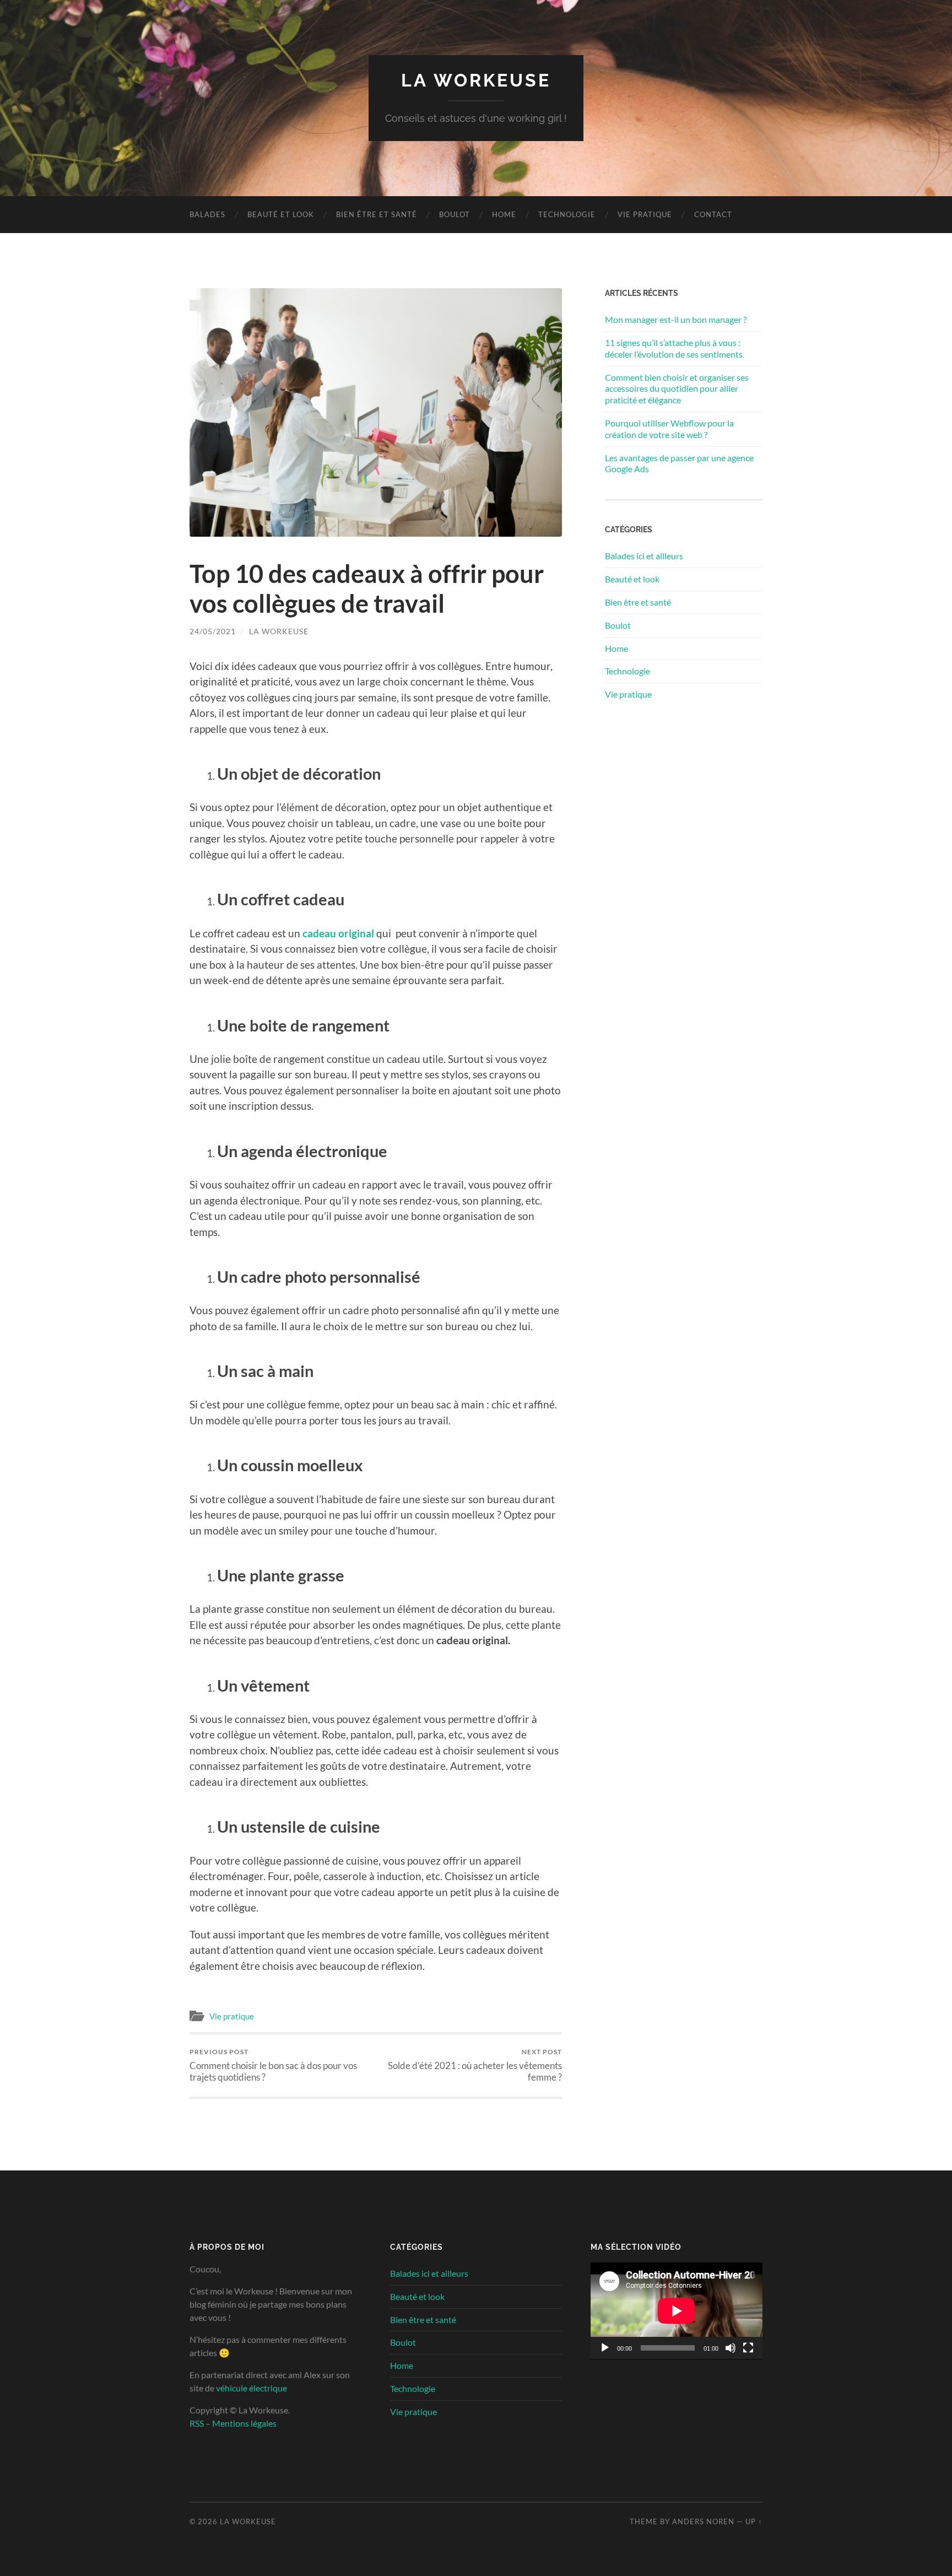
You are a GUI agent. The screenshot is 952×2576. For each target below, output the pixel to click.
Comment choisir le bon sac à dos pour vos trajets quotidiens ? (273, 2065)
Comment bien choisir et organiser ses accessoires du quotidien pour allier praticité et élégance (677, 389)
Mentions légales (244, 2423)
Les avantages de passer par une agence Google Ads (679, 463)
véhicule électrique (251, 2388)
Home (504, 214)
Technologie (567, 214)
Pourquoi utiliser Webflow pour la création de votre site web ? (669, 429)
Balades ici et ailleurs (644, 556)
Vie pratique (645, 214)
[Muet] (731, 2348)
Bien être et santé (377, 214)
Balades (207, 214)
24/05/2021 (213, 631)
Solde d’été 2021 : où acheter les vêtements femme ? (475, 2065)
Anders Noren (703, 2521)
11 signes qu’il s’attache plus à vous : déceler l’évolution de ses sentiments (674, 348)
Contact (713, 214)
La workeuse (279, 631)
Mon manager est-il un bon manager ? (676, 319)
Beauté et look (281, 214)
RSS (197, 2423)
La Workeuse (476, 80)
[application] (677, 2311)
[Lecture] (605, 2348)
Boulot (455, 214)
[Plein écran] (748, 2348)
